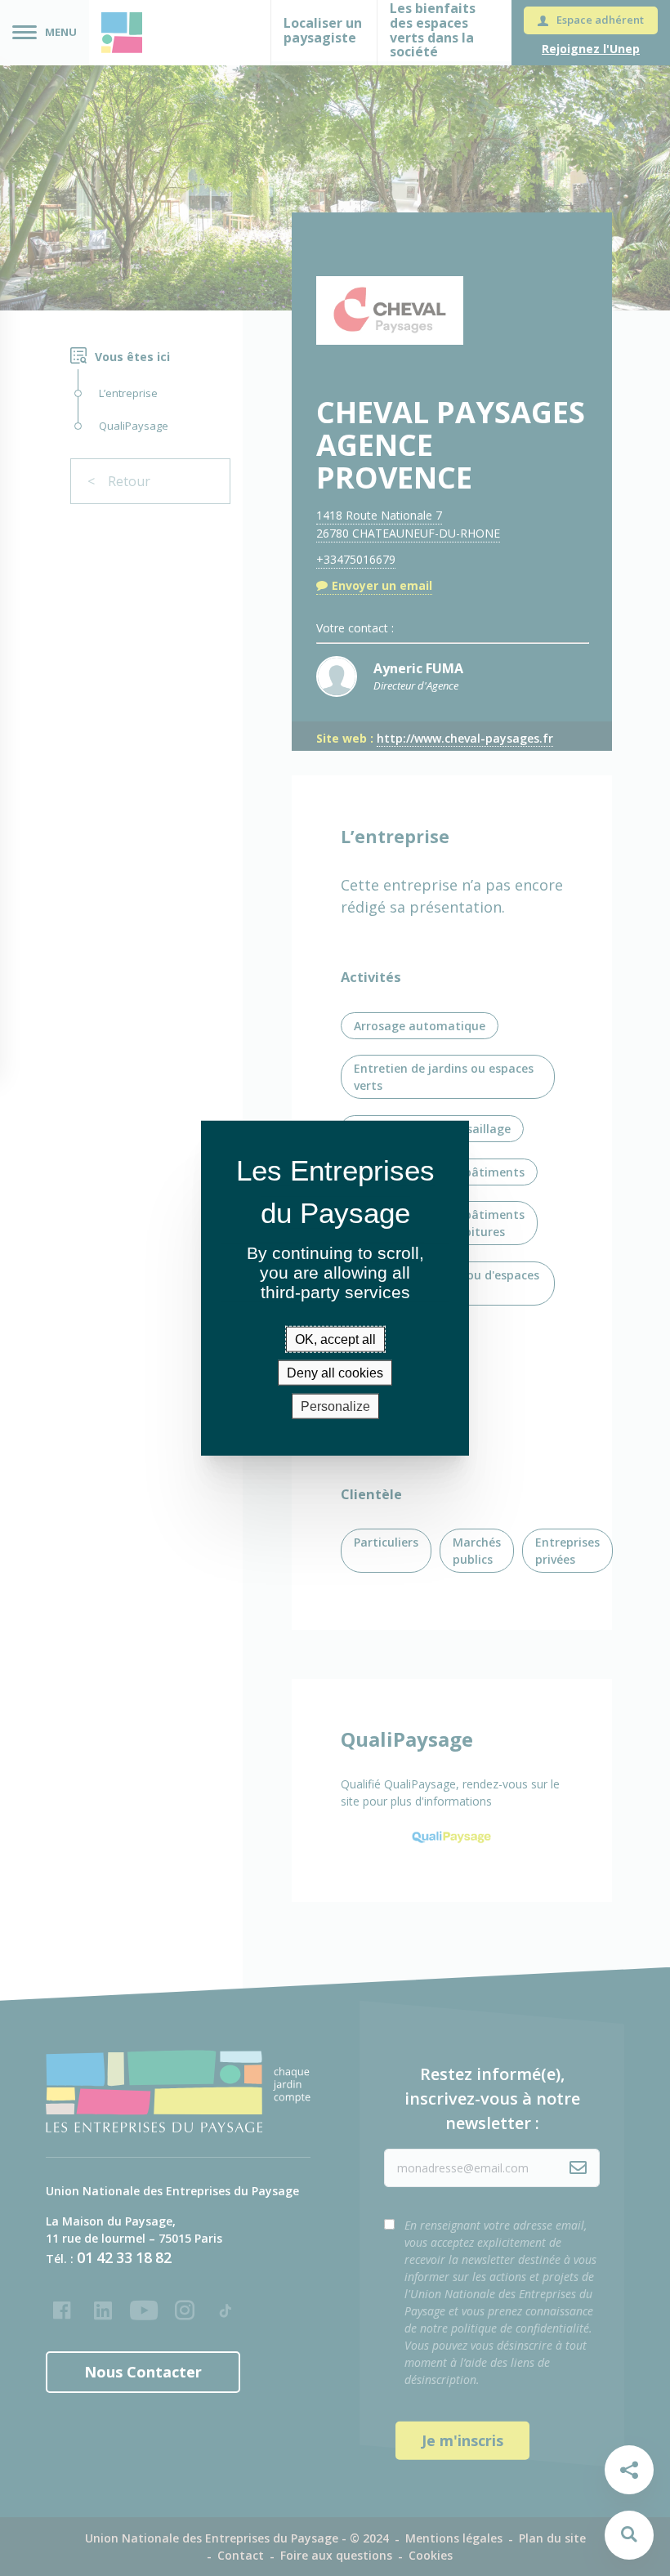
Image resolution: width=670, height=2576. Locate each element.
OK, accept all (335, 1339)
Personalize (335, 1406)
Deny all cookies (335, 1372)
